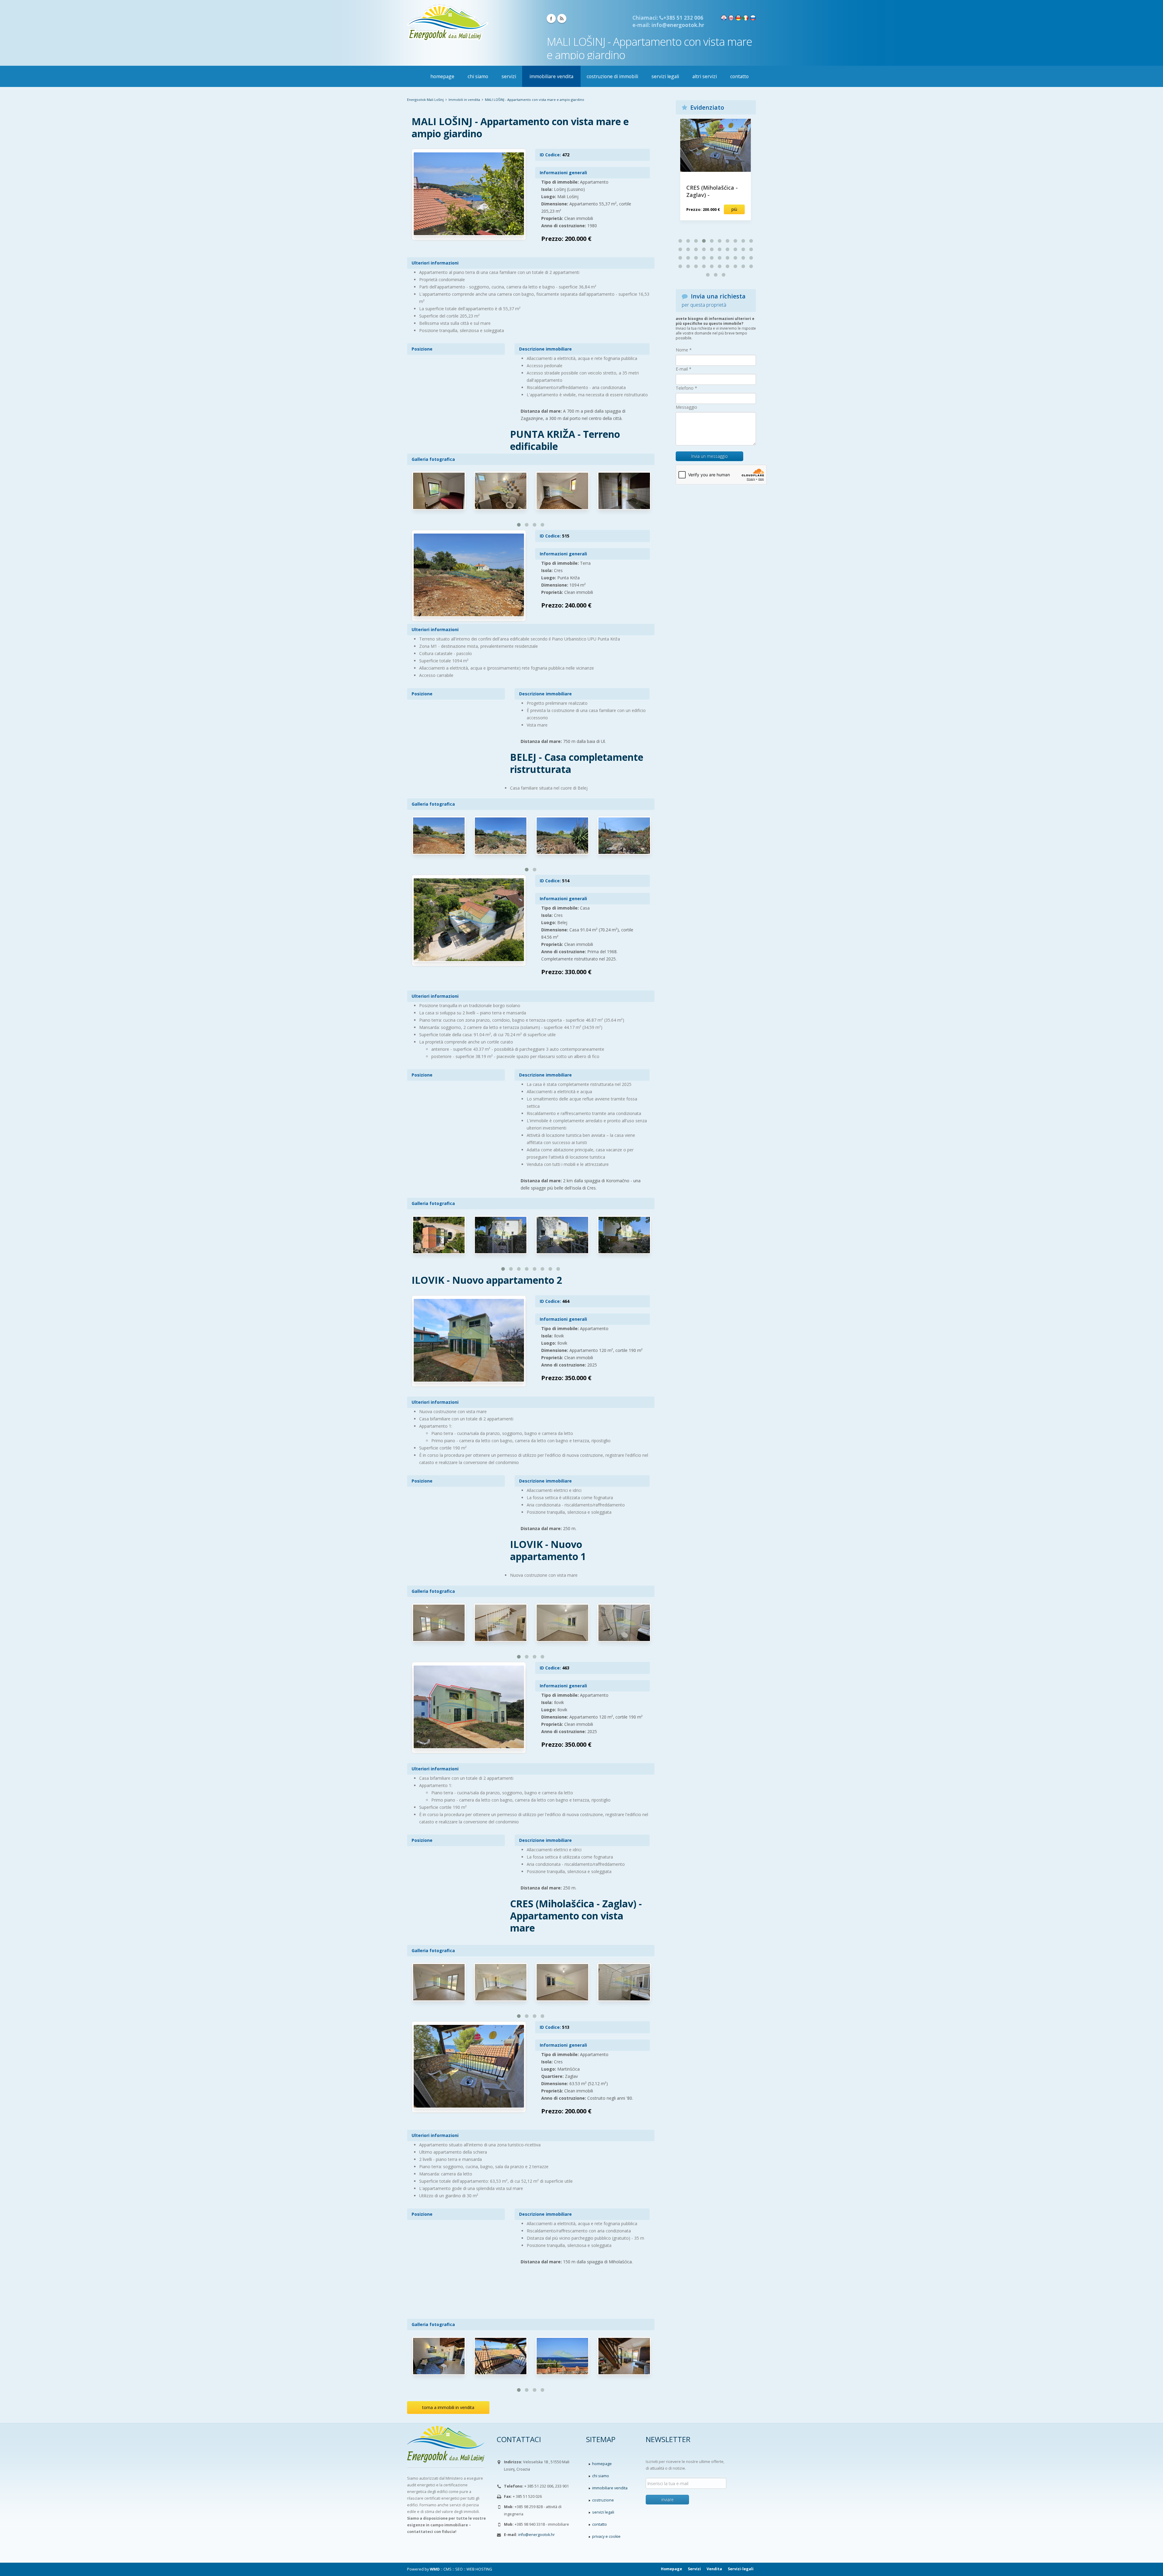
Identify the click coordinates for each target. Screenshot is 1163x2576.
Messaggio (686, 407)
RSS (562, 18)
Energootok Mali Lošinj (425, 100)
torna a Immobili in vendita (448, 2407)
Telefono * (686, 388)
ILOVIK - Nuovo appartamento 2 (487, 1280)
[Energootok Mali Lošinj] (447, 2451)
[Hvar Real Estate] (731, 17)
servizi (509, 76)
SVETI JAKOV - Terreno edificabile (711, 191)
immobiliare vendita (551, 76)
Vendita (714, 2569)
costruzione (603, 2500)
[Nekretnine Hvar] (724, 17)
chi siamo (478, 76)
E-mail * (684, 369)
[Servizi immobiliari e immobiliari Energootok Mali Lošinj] (448, 22)
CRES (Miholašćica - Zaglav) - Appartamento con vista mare (576, 1916)
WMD (435, 2569)
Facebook (551, 18)
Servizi (694, 2569)
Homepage (671, 2569)
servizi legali (665, 76)
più (734, 209)
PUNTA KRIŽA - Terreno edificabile (565, 440)
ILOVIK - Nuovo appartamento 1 (548, 1550)
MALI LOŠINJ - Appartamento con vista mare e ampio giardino (520, 127)
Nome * (684, 350)
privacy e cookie (606, 2536)
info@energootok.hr (537, 2535)
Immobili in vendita (464, 100)
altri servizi (705, 76)
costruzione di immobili (612, 76)
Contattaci (519, 2439)
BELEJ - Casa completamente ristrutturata (577, 763)
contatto (739, 76)
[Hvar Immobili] (738, 17)
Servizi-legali (741, 2569)
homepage (442, 76)
